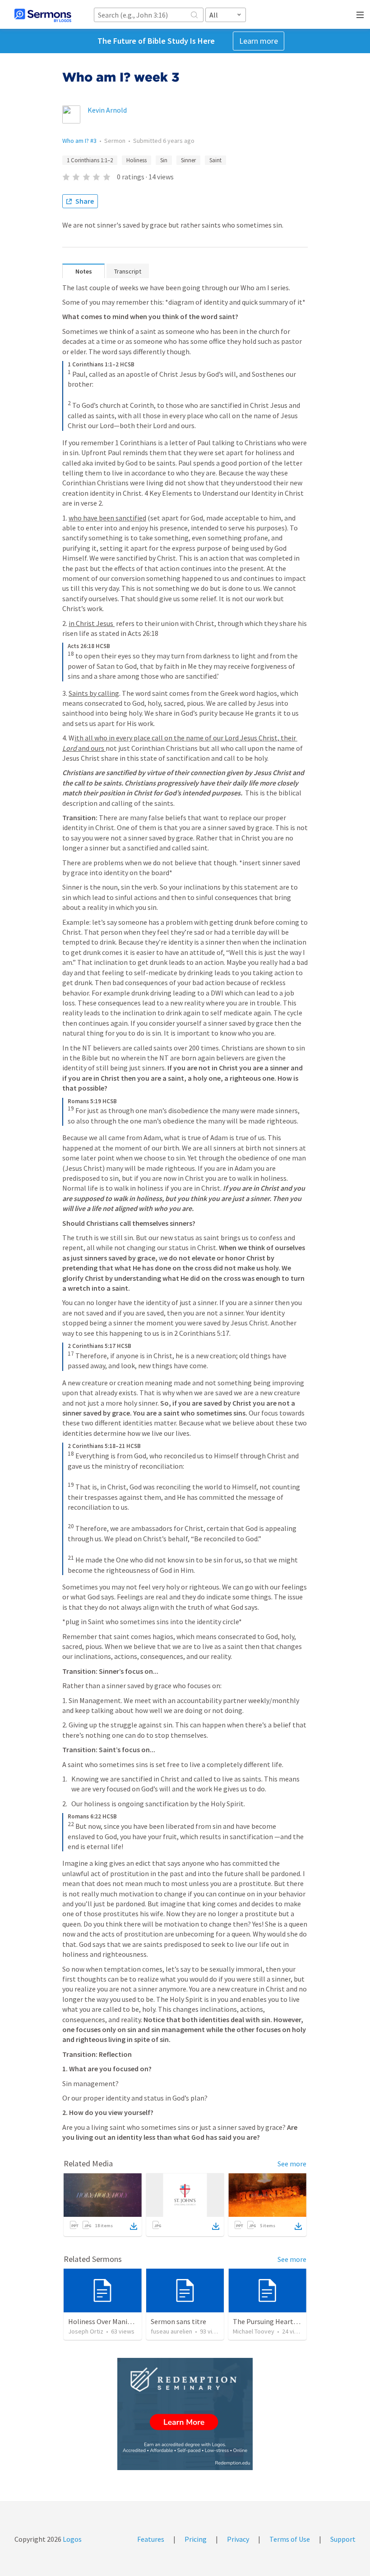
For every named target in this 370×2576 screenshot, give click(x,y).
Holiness (136, 160)
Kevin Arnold (107, 110)
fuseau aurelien (171, 2331)
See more (292, 2164)
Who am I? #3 (79, 141)
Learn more (259, 41)
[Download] (134, 2226)
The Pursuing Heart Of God (274, 2321)
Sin (164, 160)
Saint (215, 160)
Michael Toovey (254, 2331)
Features (151, 2539)
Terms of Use (290, 2539)
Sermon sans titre (178, 2321)
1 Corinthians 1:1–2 (90, 160)
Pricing (196, 2539)
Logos (72, 2539)
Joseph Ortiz (86, 2331)
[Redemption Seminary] (185, 2414)
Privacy (238, 2539)
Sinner (188, 160)
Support (343, 2539)
